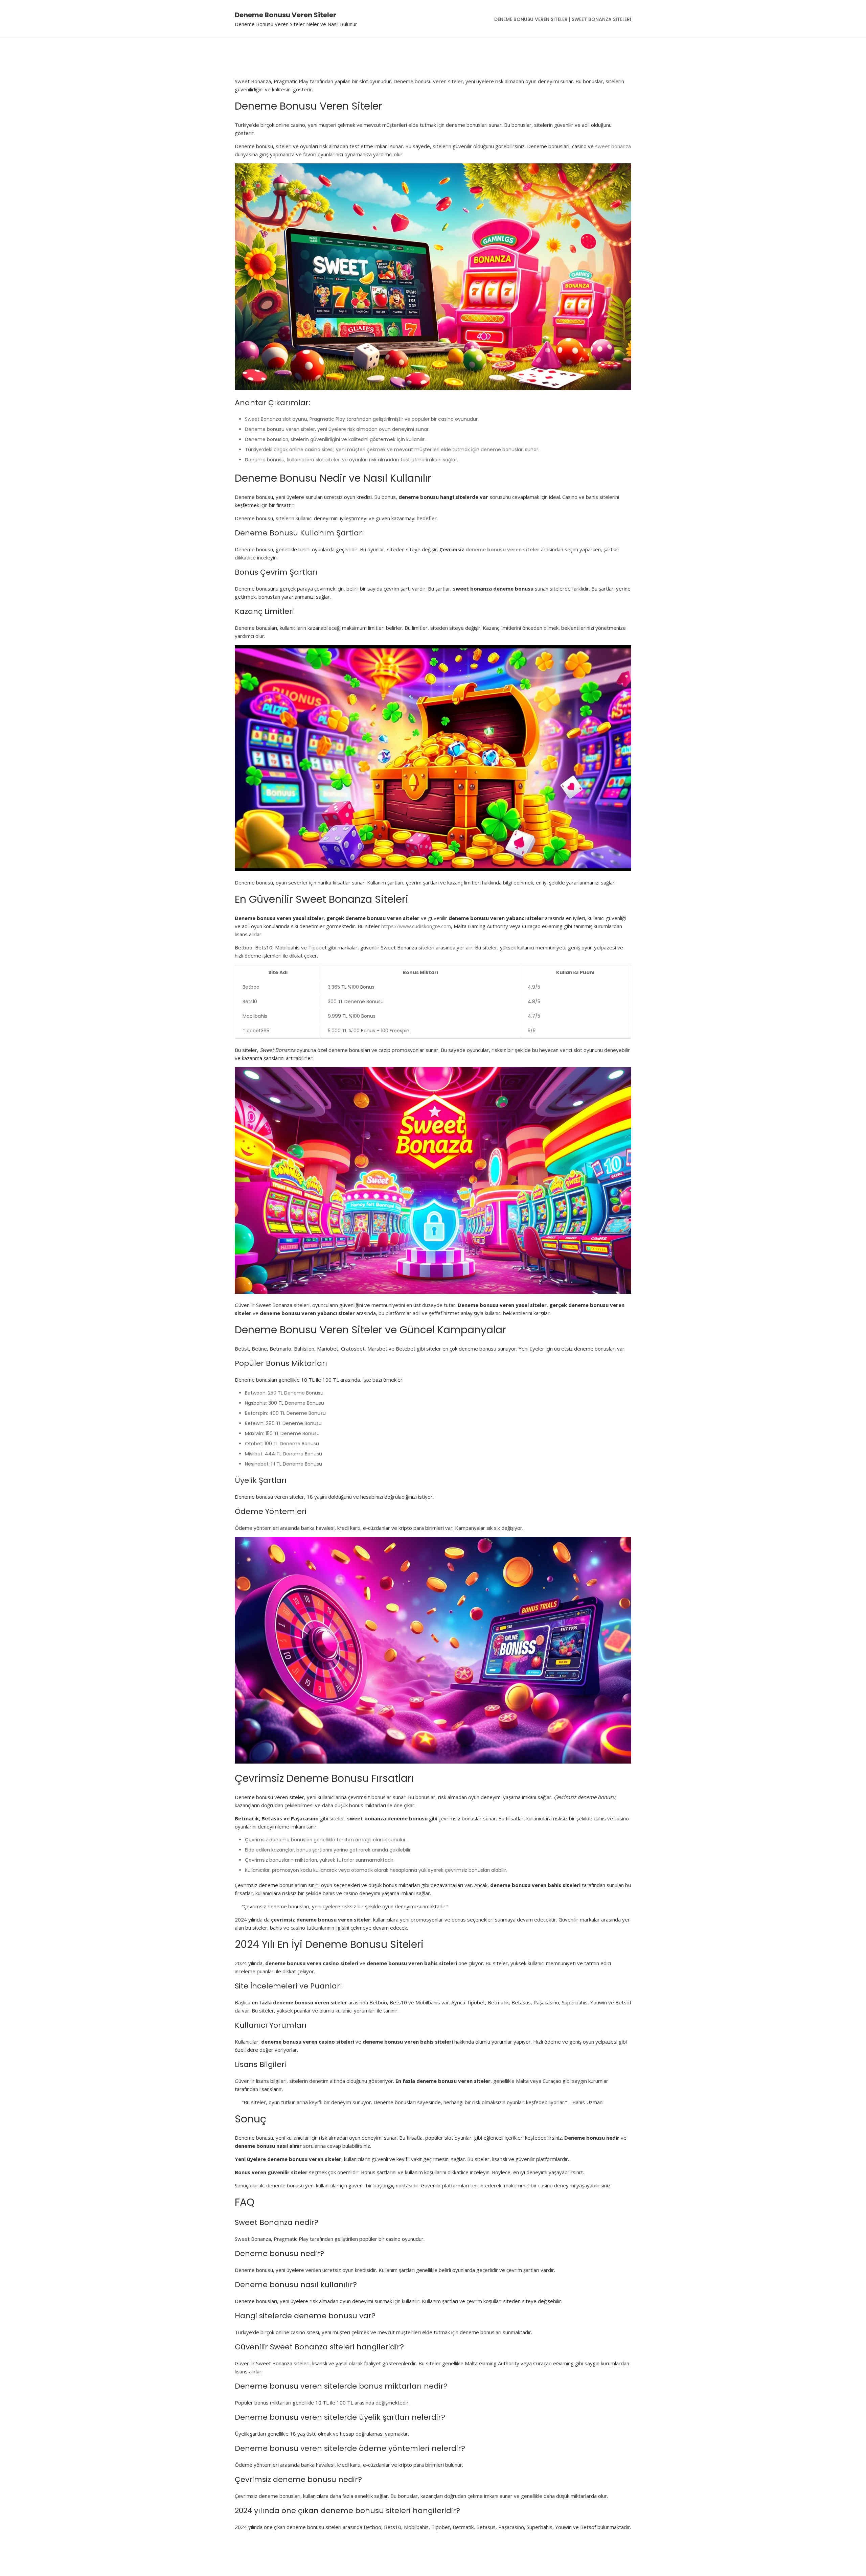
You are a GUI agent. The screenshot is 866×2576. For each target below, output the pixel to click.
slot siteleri (328, 460)
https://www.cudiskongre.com (416, 926)
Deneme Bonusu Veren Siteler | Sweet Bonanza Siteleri (563, 19)
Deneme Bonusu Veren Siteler (286, 15)
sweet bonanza (613, 146)
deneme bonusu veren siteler (503, 549)
